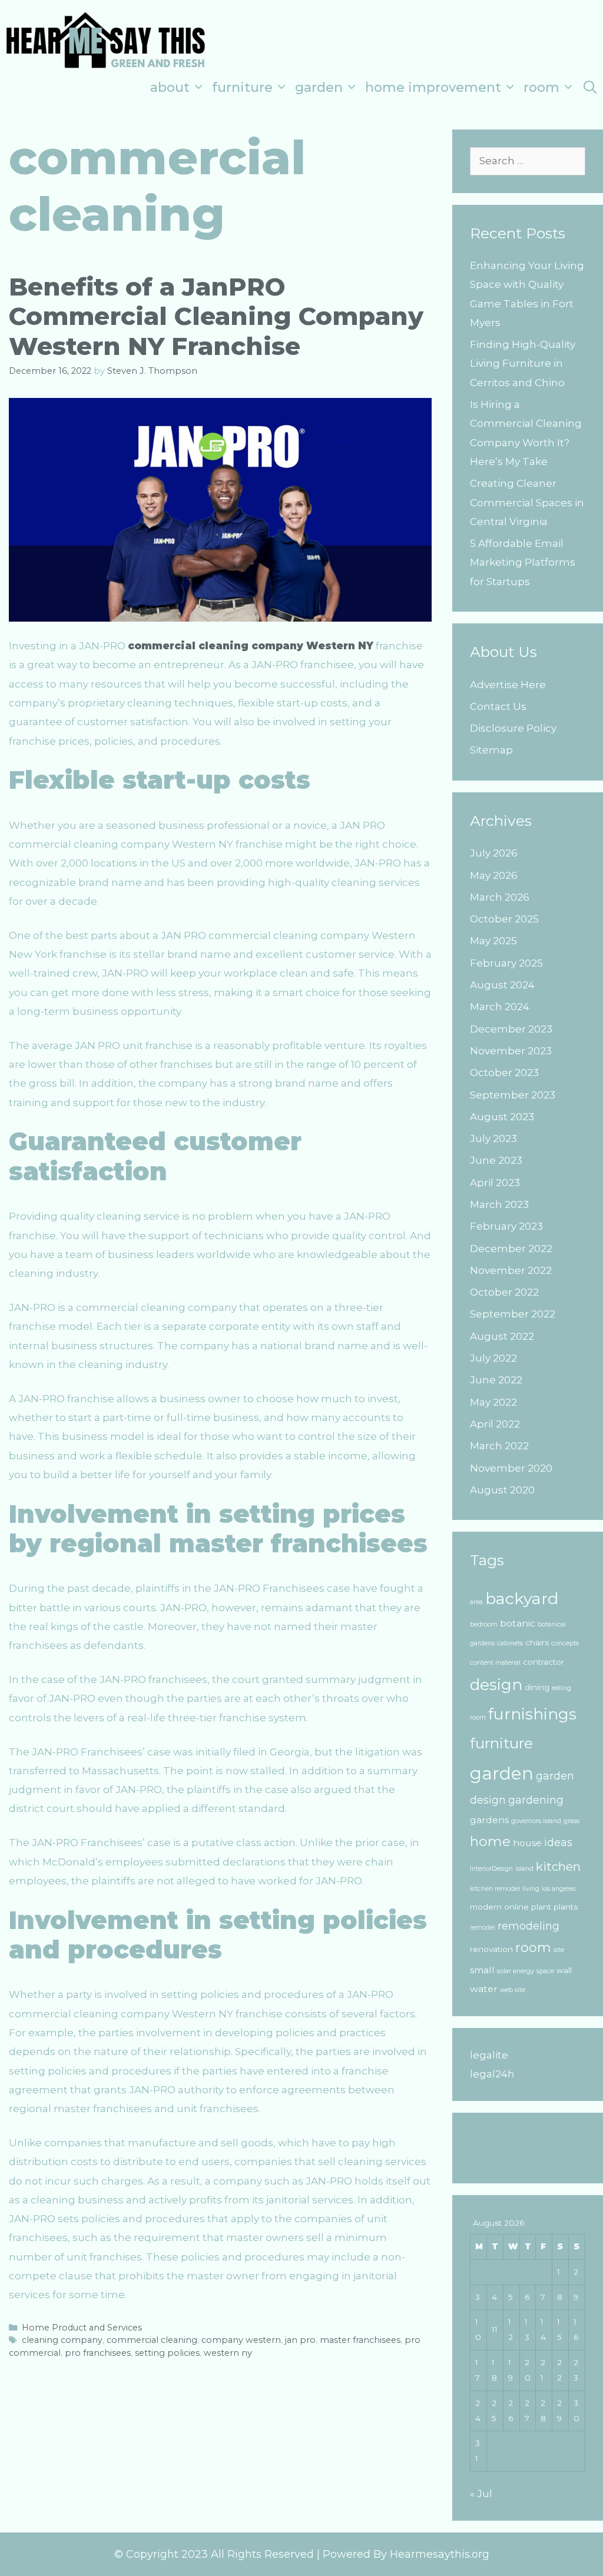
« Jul (481, 2494)
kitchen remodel (495, 1889)
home (490, 1841)
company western (241, 2340)
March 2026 (500, 897)
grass (571, 1821)
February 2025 (506, 963)
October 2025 (504, 919)
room (533, 1948)
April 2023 (495, 1183)
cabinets (510, 1643)
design (496, 1685)
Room (541, 87)
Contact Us (498, 706)
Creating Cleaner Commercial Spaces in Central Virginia (527, 502)
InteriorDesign (491, 1869)
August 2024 (502, 985)
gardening (536, 1800)
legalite (489, 2055)
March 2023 (499, 1204)
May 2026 (494, 875)
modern (486, 1907)
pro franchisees (98, 2353)
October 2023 (504, 1073)
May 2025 (493, 941)
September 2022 (513, 1314)
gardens (489, 1820)
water (484, 1989)
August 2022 (502, 1336)
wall (564, 1970)
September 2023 (513, 1095)
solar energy (516, 1971)
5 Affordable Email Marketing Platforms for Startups (523, 562)
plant (541, 1907)
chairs (537, 1642)
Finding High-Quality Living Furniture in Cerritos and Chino (523, 364)
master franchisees (360, 2340)
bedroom (484, 1624)
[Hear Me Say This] (106, 39)
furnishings (532, 1714)
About (170, 87)
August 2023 (502, 1117)
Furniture (242, 87)
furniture (501, 1743)
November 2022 (511, 1270)
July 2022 (493, 1358)
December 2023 (511, 1029)
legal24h (492, 2074)
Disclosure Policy (513, 728)
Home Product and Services (82, 2328)
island (524, 1869)
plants (566, 1907)
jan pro (300, 2340)
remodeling (529, 1926)
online (516, 1907)
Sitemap (491, 750)
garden (502, 1773)
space (545, 1971)
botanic (518, 1623)
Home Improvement (433, 87)
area (476, 1602)
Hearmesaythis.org (440, 2554)
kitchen (558, 1866)
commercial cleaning (152, 2340)
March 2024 (500, 1007)
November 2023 (511, 1051)
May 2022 (493, 1402)
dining (537, 1687)
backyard (522, 1599)
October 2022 (504, 1292)
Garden (319, 87)
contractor (544, 1662)
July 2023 (493, 1138)
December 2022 (511, 1249)
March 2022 (499, 1446)
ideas (558, 1842)
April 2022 (495, 1424)
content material (495, 1663)
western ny (228, 2353)
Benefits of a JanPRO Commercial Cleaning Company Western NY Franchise (216, 316)
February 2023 (506, 1226)
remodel (483, 1928)
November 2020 (511, 1468)
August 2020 (502, 1490)
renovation (491, 1949)
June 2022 (496, 1380)
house (527, 1843)
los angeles (559, 1889)
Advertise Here (508, 685)
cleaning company (62, 2340)
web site (513, 1990)
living (531, 1889)
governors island (536, 1821)
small (482, 1970)
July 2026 (494, 853)
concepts (565, 1643)
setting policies (167, 2353)
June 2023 (496, 1160)
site (559, 1950)
